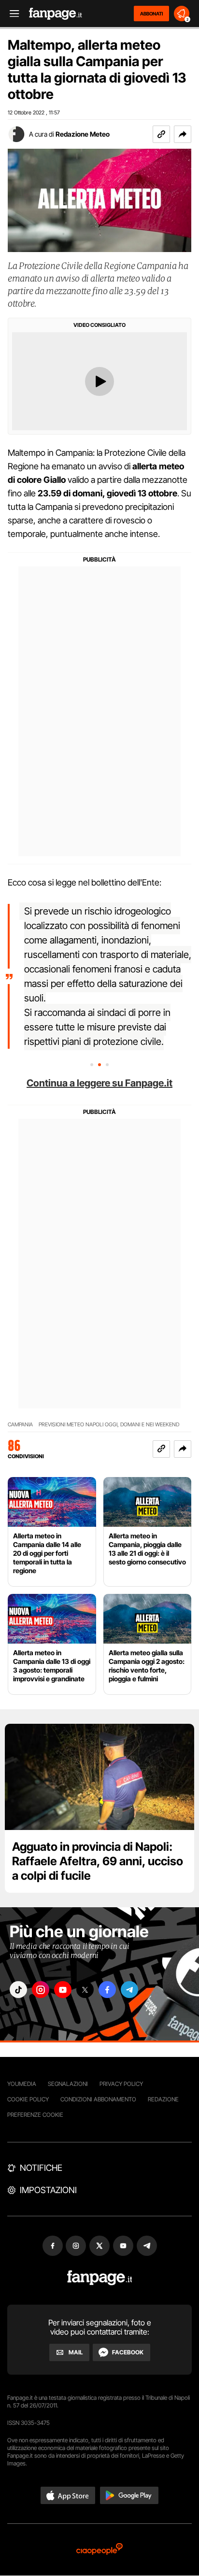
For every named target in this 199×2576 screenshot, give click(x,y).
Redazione (163, 2099)
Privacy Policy (121, 2084)
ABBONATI (151, 14)
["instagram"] (41, 1990)
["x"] (85, 1990)
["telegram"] (129, 1990)
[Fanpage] (100, 2278)
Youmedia (22, 2084)
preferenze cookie (35, 2115)
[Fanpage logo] (56, 14)
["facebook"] (107, 1990)
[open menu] (11, 14)
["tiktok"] (18, 1990)
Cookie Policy (28, 2099)
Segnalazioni (68, 2084)
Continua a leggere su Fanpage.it (99, 1083)
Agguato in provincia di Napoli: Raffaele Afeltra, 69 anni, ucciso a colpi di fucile (98, 1861)
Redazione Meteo (83, 134)
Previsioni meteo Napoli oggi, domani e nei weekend (109, 1425)
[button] (183, 134)
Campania (20, 1425)
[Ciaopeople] (99, 2550)
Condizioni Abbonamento (98, 2099)
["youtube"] (63, 1990)
